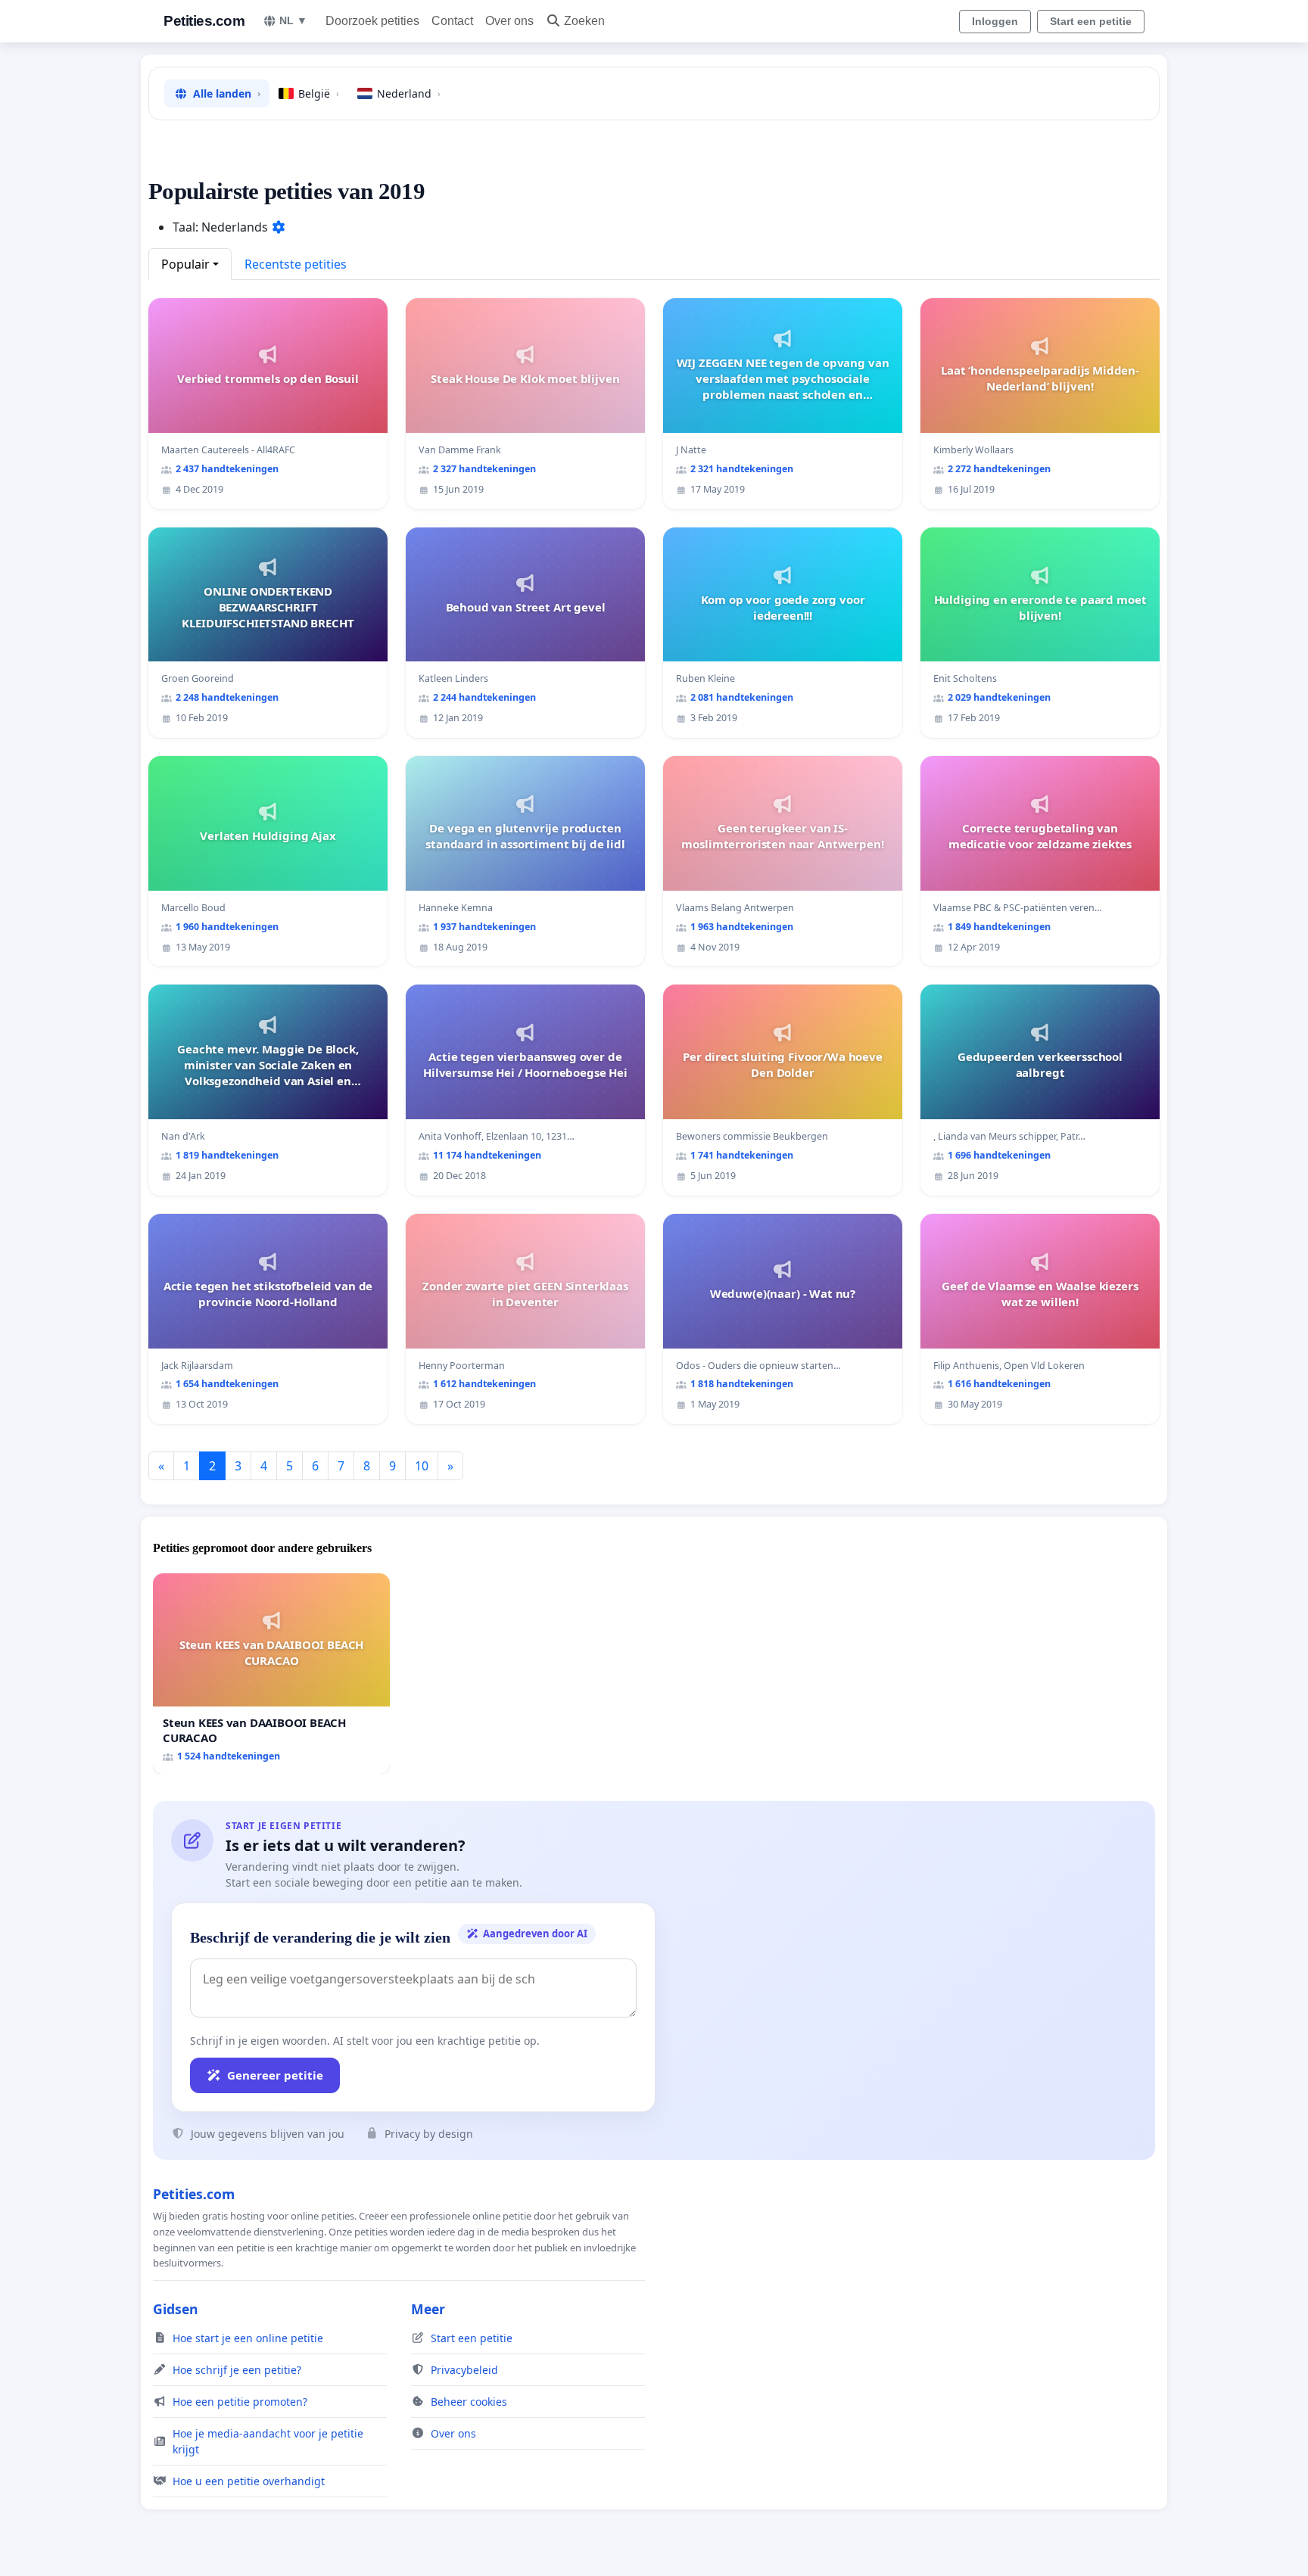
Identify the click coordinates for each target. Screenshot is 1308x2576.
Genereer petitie (275, 2075)
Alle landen (227, 93)
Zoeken (584, 21)
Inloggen (995, 21)
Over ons (509, 21)
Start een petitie (1091, 21)
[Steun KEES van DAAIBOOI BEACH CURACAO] (271, 1674)
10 (422, 1466)
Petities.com (204, 21)
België (319, 93)
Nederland (409, 93)
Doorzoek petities (372, 21)
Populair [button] (185, 264)
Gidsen (176, 2309)
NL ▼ (293, 20)
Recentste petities (296, 264)
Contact (452, 21)
